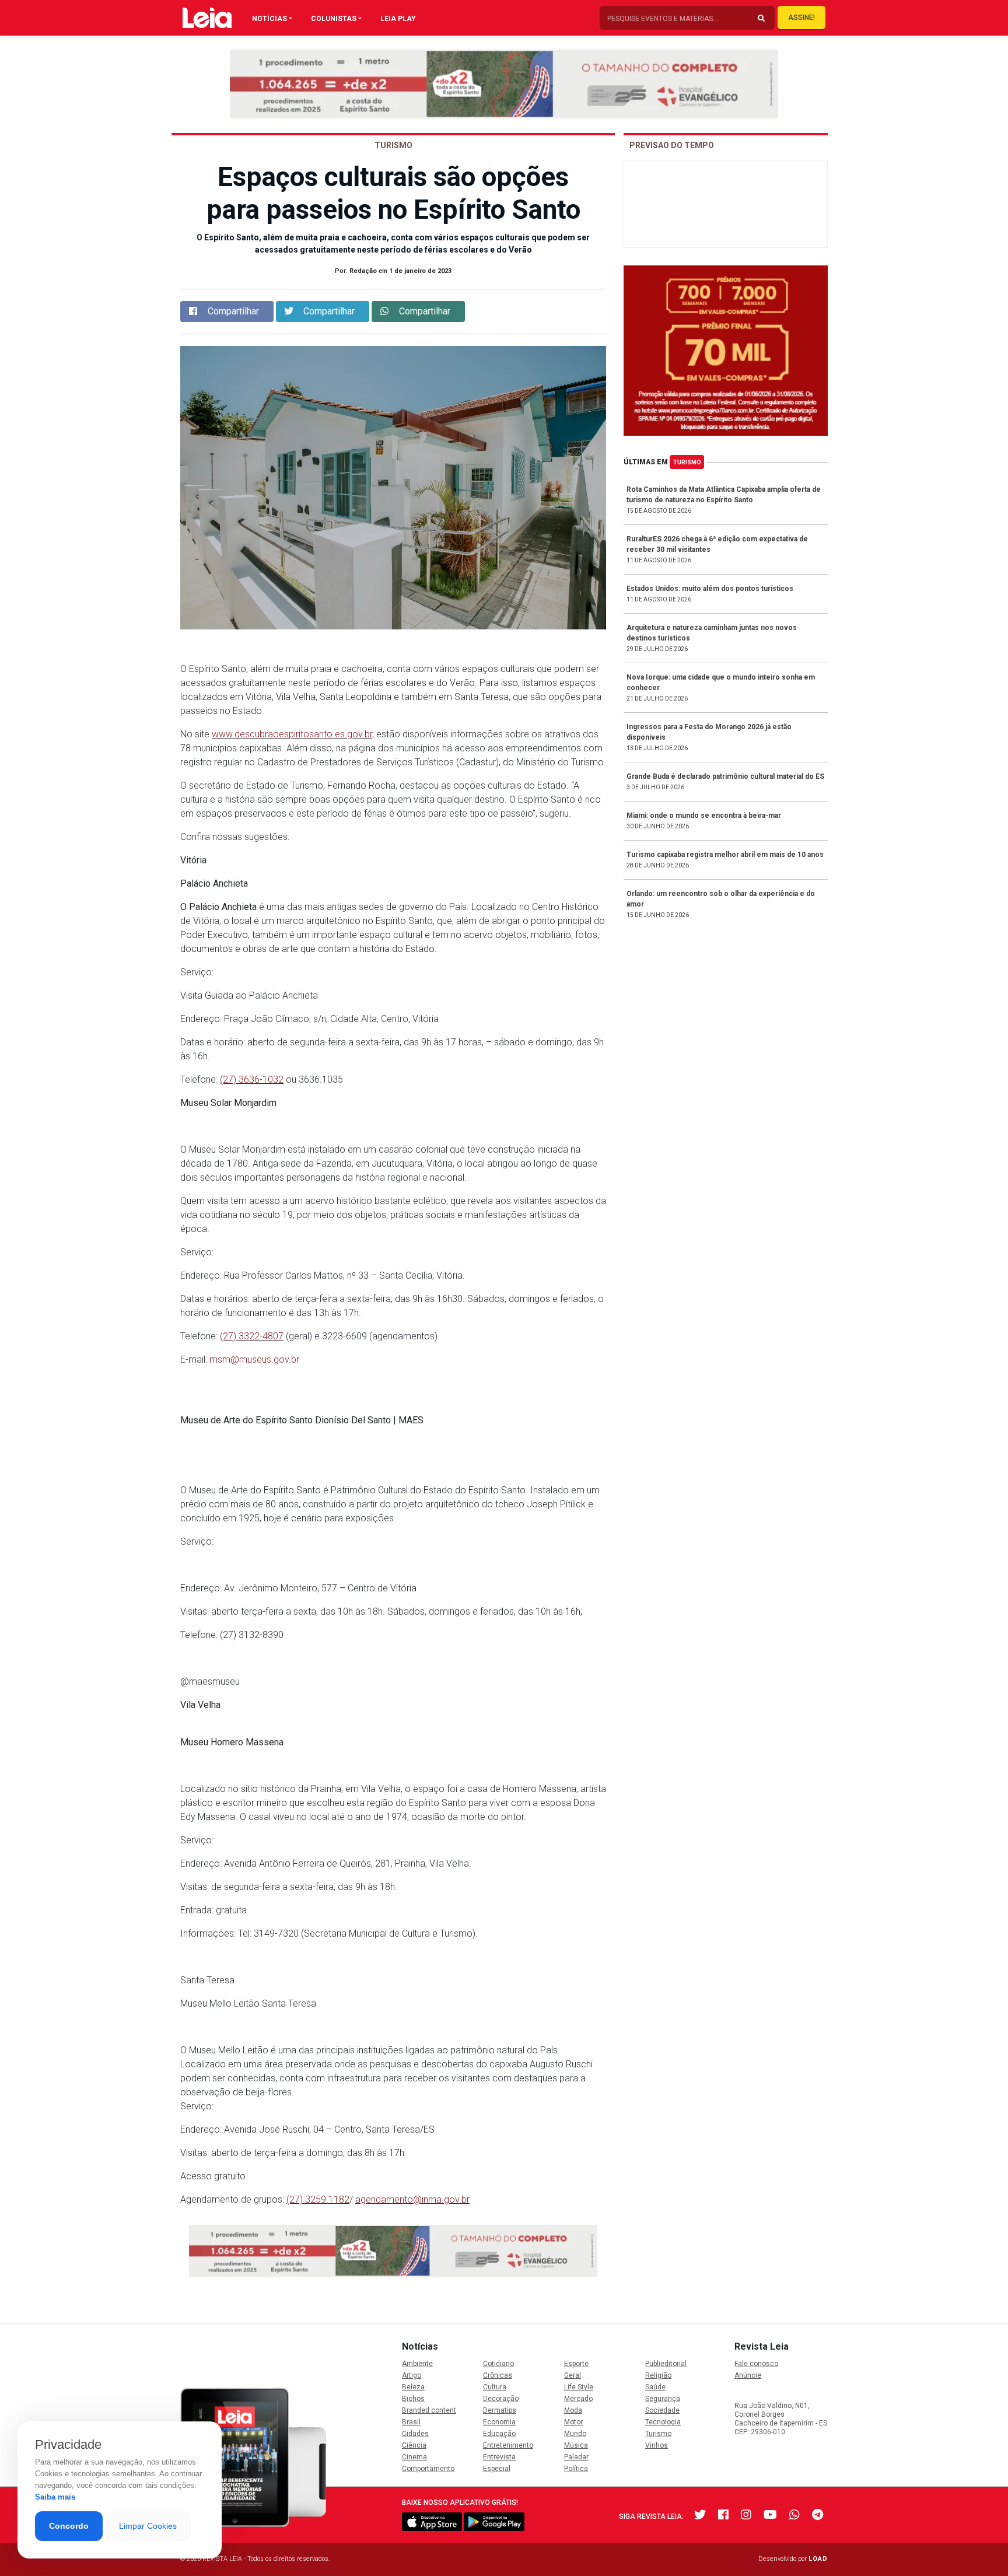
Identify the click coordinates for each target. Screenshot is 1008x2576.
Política (576, 2469)
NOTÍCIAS (269, 19)
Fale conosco (756, 2364)
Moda (573, 2410)
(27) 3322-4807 (252, 1336)
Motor (573, 2422)
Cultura (495, 2387)
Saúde (655, 2387)
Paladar (576, 2457)
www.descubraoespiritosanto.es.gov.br (292, 734)
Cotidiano (498, 2364)
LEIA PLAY (398, 19)
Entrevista (499, 2457)
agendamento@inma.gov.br (412, 2199)
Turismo (687, 462)
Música (576, 2445)
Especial (497, 2469)
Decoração (501, 2399)
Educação (499, 2434)
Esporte (576, 2364)
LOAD (818, 2559)
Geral (573, 2375)
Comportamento (428, 2469)
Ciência (414, 2445)
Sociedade (662, 2410)
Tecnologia (663, 2422)
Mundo (575, 2434)
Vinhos (657, 2445)
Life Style (579, 2387)
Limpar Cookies (148, 2526)
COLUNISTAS (334, 19)
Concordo (69, 2526)
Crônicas (498, 2375)
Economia (499, 2422)
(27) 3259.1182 (318, 2199)
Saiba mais (55, 2497)
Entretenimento (508, 2445)
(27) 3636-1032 (252, 1079)
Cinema (414, 2457)
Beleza (413, 2387)
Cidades (415, 2434)
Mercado (578, 2399)
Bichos (413, 2399)
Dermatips (500, 2410)
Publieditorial (666, 2364)
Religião (658, 2375)
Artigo (412, 2375)
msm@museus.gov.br (254, 1359)
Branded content (429, 2410)
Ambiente (417, 2364)
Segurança (663, 2399)
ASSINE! (801, 17)
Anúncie (748, 2375)
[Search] (761, 19)
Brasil (411, 2422)
